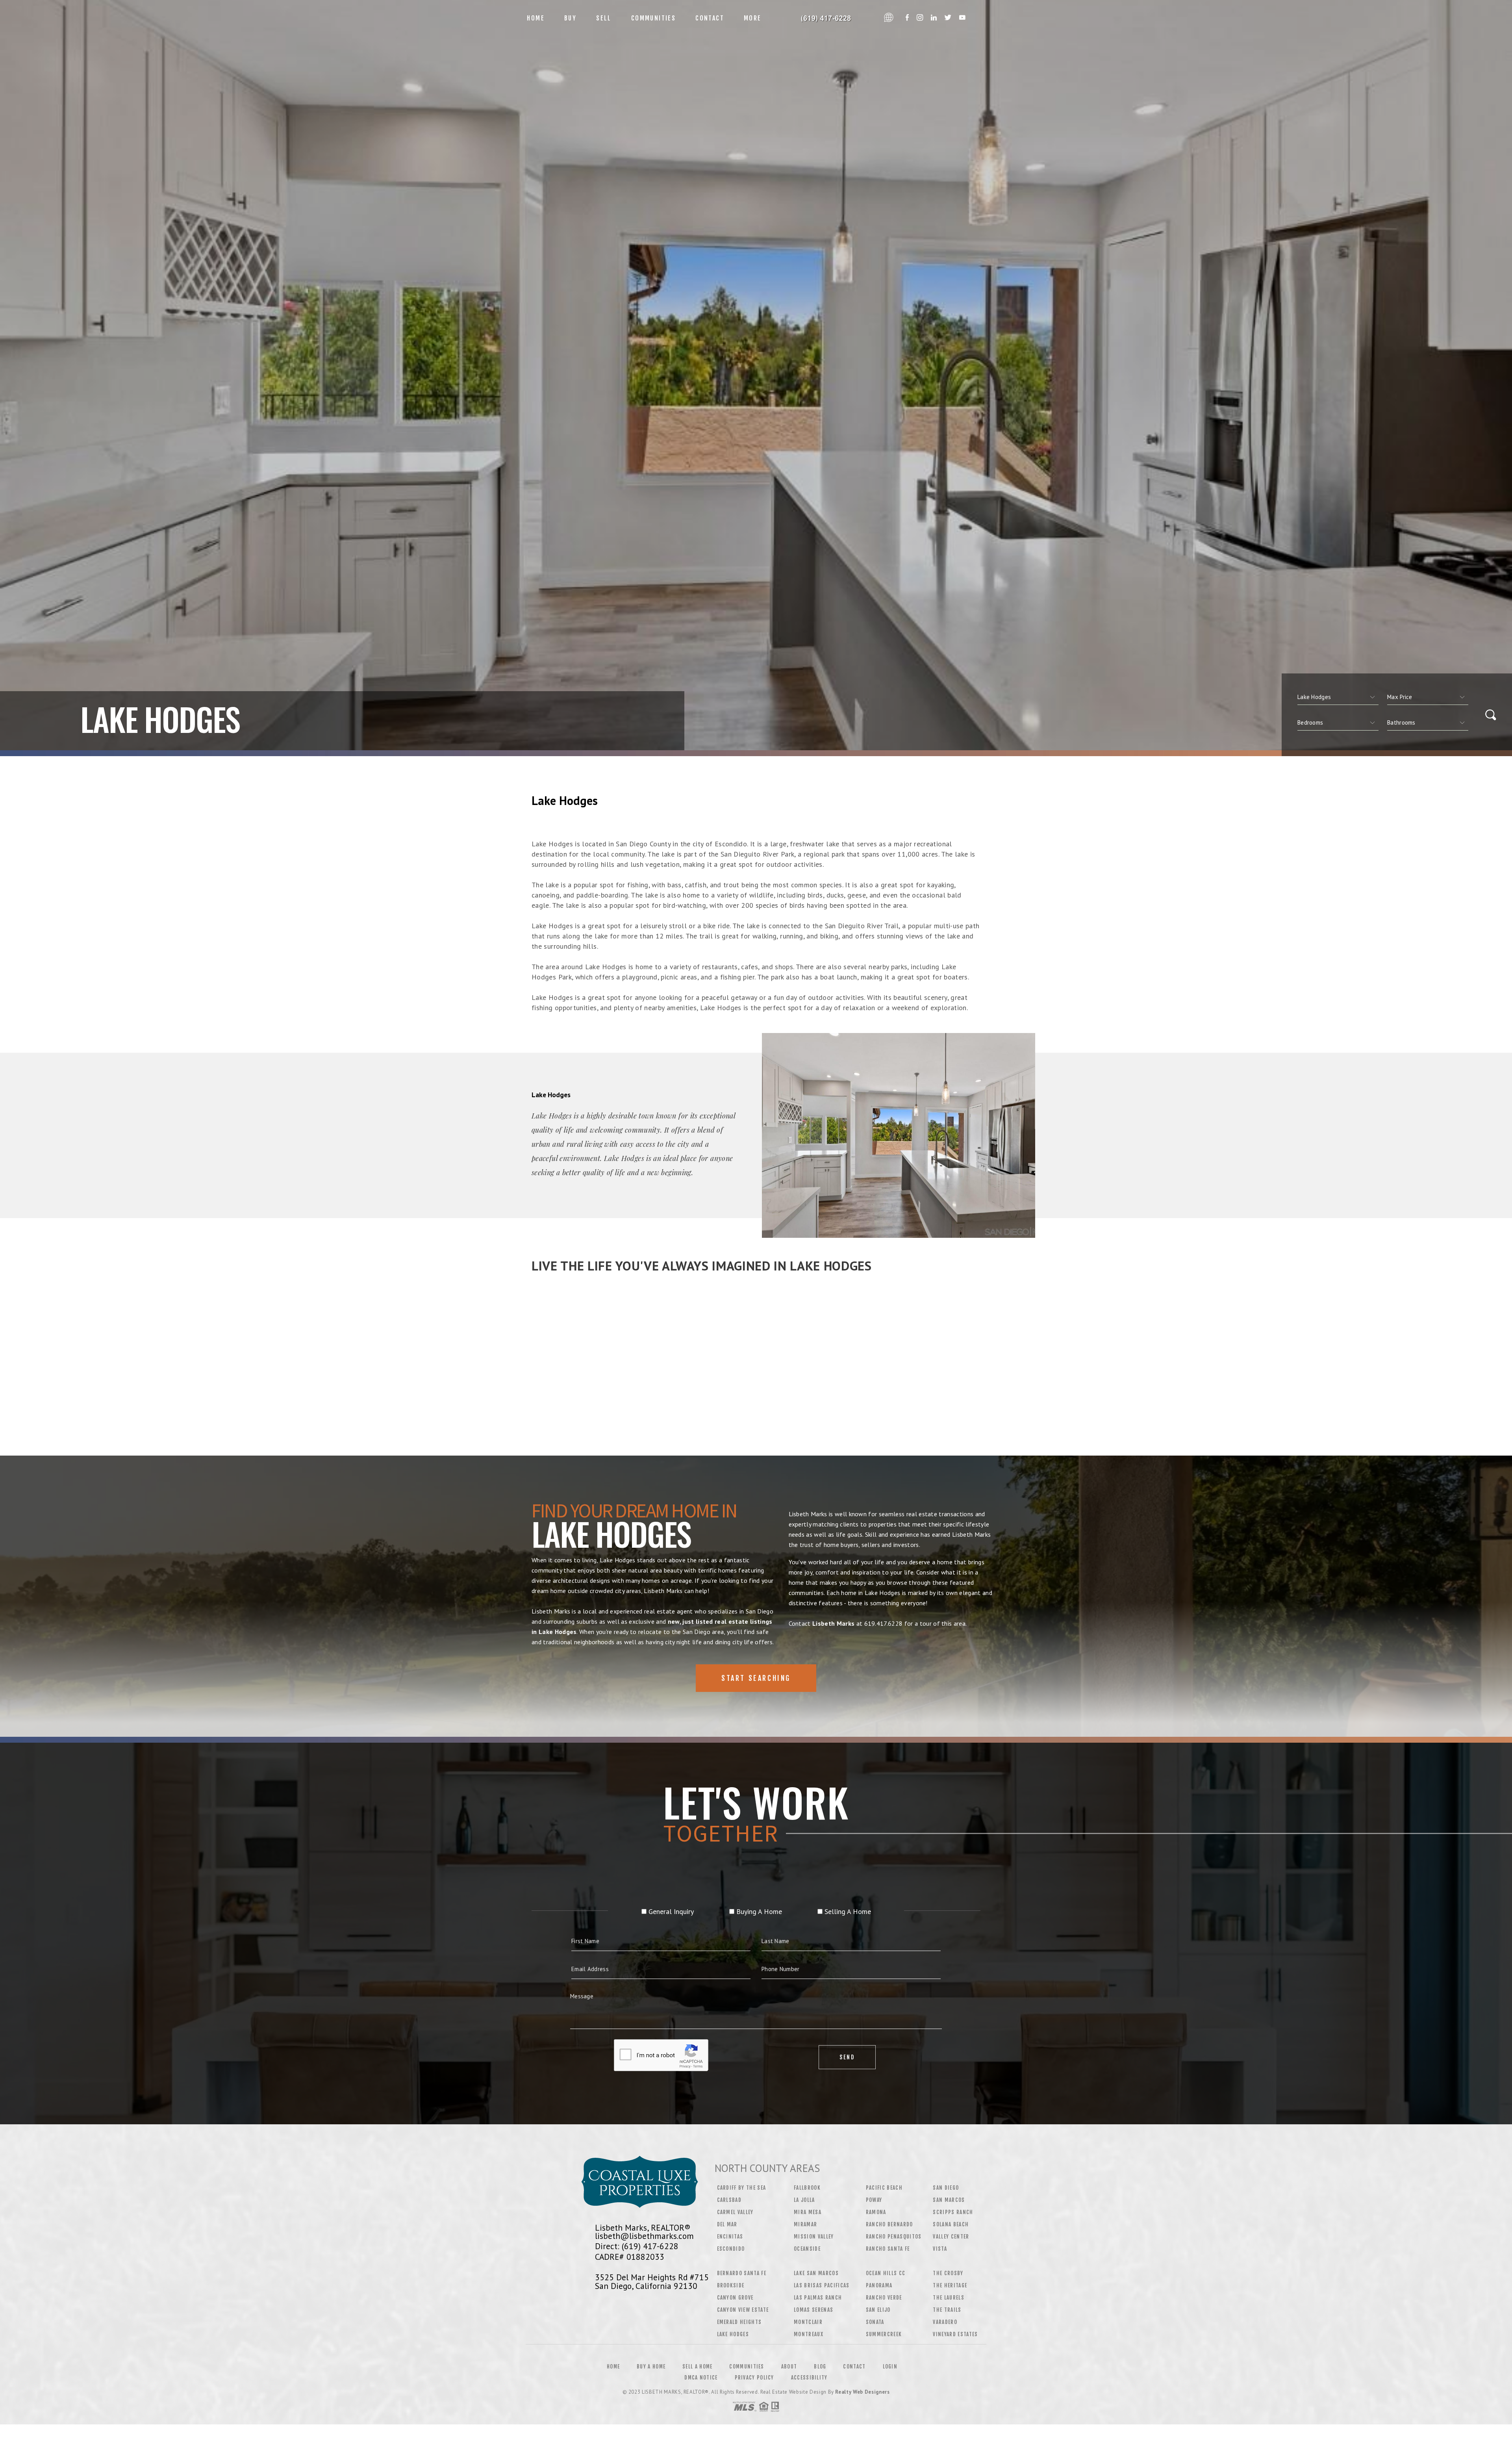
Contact (710, 18)
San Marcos (949, 2200)
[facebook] (907, 18)
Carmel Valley (735, 2212)
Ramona (876, 2212)
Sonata (875, 2322)
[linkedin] (934, 18)
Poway (874, 2200)
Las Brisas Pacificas (822, 2285)
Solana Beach (951, 2224)
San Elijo (878, 2310)
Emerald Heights (739, 2322)
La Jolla (804, 2200)
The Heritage (950, 2285)
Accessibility (809, 2378)
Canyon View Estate (743, 2310)
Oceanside (807, 2249)
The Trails (947, 2310)
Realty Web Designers (862, 2392)
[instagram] (920, 18)
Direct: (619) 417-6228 (637, 2246)
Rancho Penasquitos (894, 2237)
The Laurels (949, 2298)
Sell (604, 18)
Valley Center (951, 2237)
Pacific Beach (884, 2188)
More (753, 18)
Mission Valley (814, 2237)
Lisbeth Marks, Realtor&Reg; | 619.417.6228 (826, 18)
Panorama (879, 2285)
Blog (820, 2367)
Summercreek (884, 2334)
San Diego (946, 2188)
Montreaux (809, 2334)
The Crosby (948, 2273)
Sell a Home (697, 2367)
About (789, 2367)
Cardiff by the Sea (742, 2188)
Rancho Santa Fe (888, 2249)
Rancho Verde (884, 2298)
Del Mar (727, 2224)
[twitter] (948, 18)
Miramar (805, 2224)
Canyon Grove (735, 2298)
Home (536, 18)
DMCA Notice (701, 2378)
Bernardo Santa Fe (742, 2273)
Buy (570, 18)
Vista (940, 2249)
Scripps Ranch (953, 2212)
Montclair (808, 2322)
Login (890, 2367)
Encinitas (730, 2237)
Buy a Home (651, 2367)
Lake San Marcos (816, 2273)
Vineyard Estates (955, 2334)
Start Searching (756, 1678)
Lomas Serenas (813, 2310)
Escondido (731, 2249)
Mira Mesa (808, 2212)
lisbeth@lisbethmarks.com (644, 2236)
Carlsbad (729, 2200)
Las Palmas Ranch (818, 2298)
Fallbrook (807, 2188)
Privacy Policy (754, 2378)
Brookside (731, 2285)
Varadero (945, 2322)
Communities (653, 18)
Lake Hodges (733, 2334)
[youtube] (962, 18)
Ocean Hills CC (886, 2273)
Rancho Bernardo (889, 2224)
